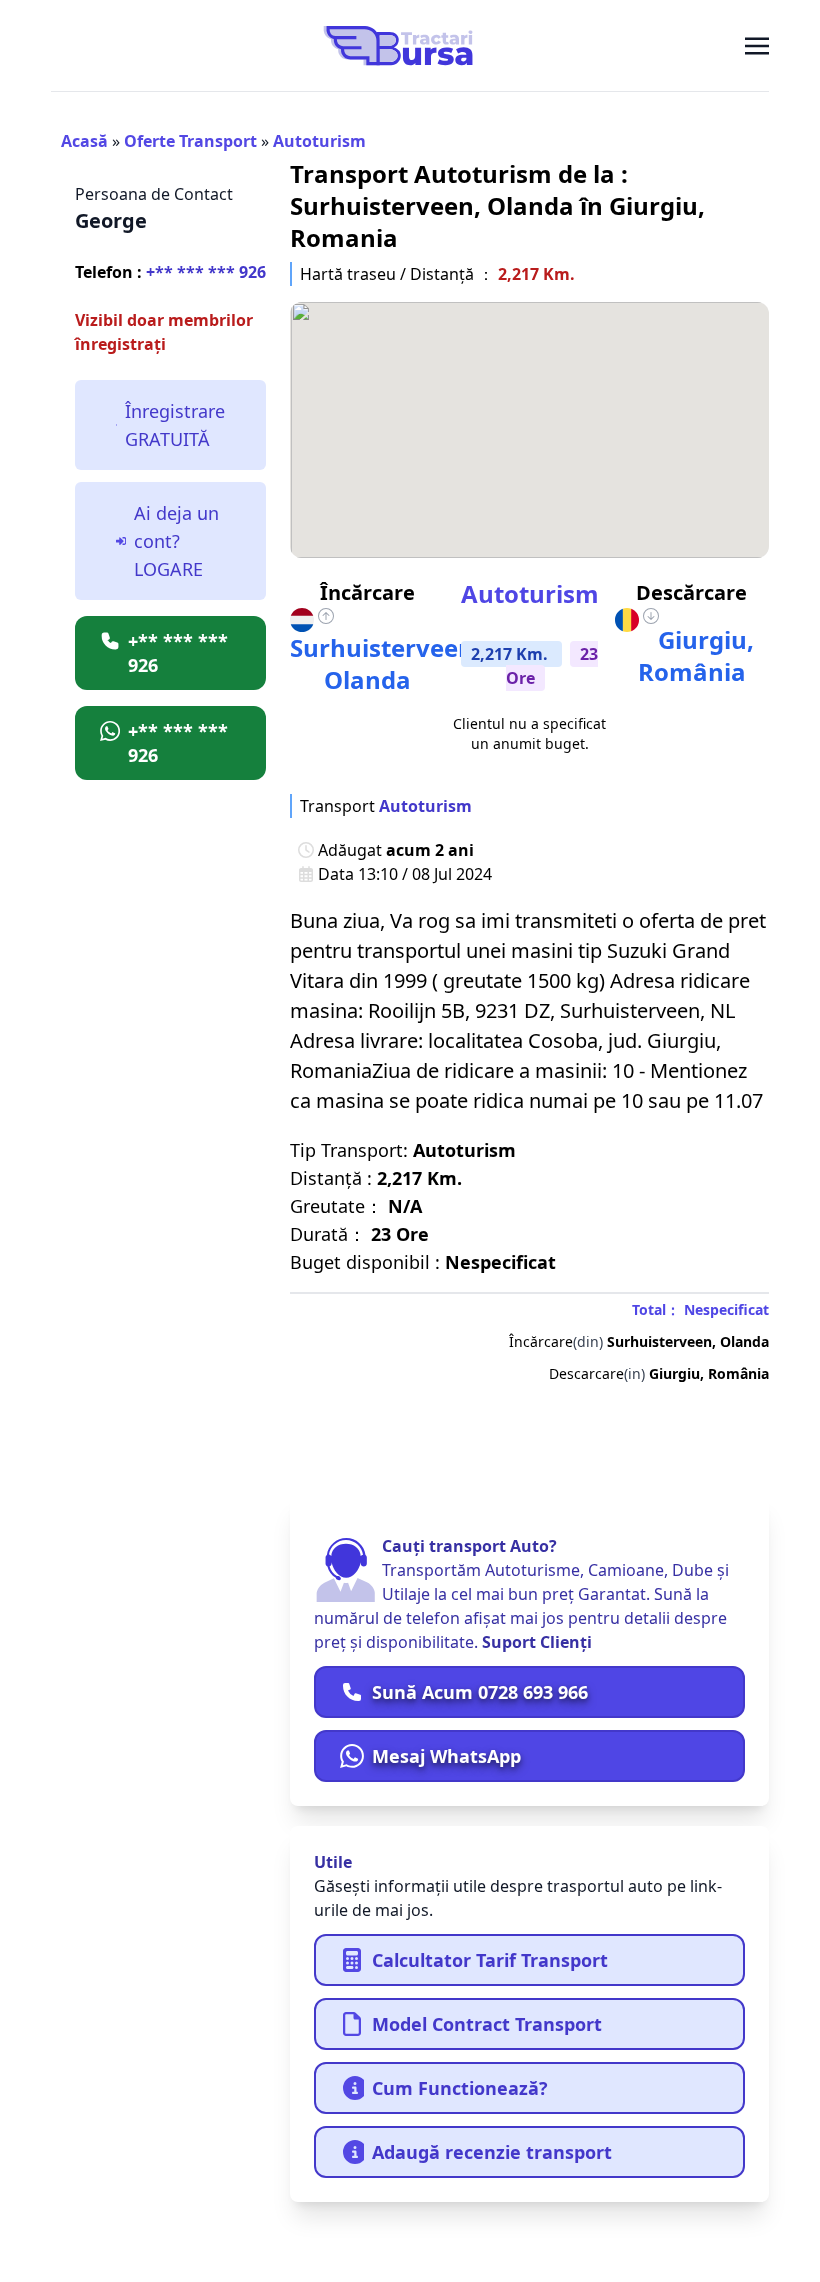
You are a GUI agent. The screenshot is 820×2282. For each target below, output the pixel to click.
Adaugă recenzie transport (492, 2152)
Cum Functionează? (460, 2088)
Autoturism (319, 141)
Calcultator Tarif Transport (490, 1960)
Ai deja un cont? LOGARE (176, 541)
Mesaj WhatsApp (446, 1756)
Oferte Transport (190, 141)
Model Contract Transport (487, 2024)
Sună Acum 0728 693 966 (480, 1692)
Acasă (84, 141)
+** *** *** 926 (170, 272)
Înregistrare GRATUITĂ (175, 425)
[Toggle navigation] (757, 45)
